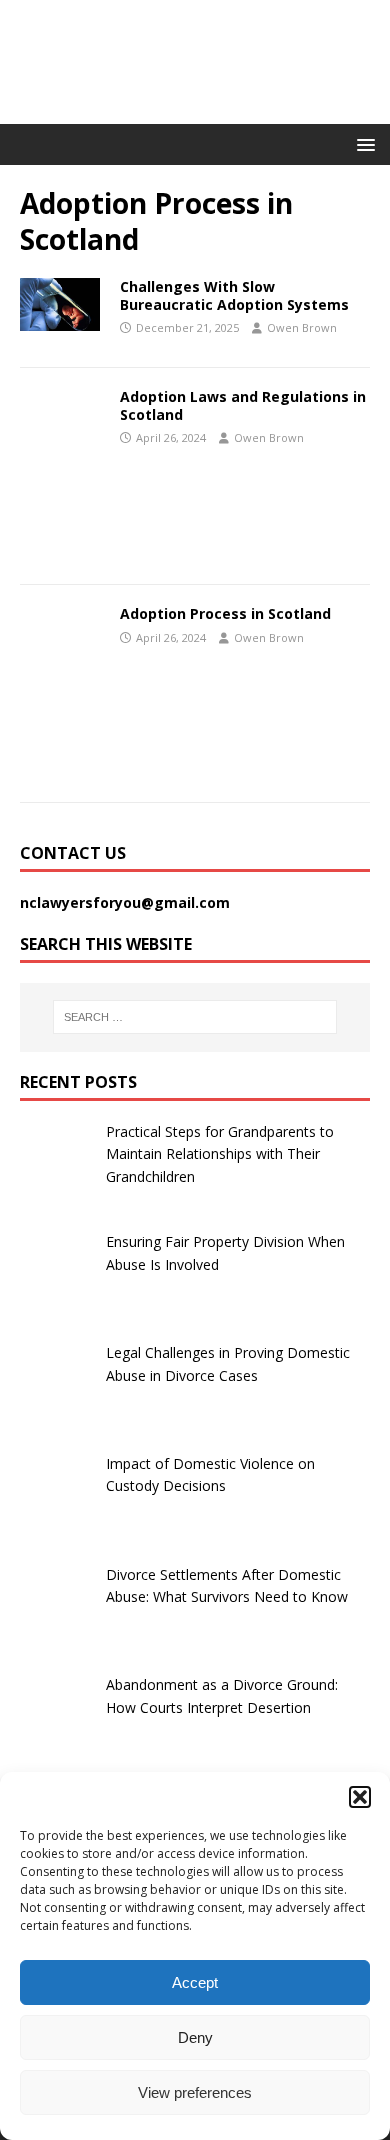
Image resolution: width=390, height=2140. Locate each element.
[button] (360, 1797)
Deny (195, 2037)
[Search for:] (195, 1017)
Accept (195, 1982)
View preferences (195, 2092)
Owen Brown (302, 327)
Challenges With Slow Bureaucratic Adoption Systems (234, 295)
